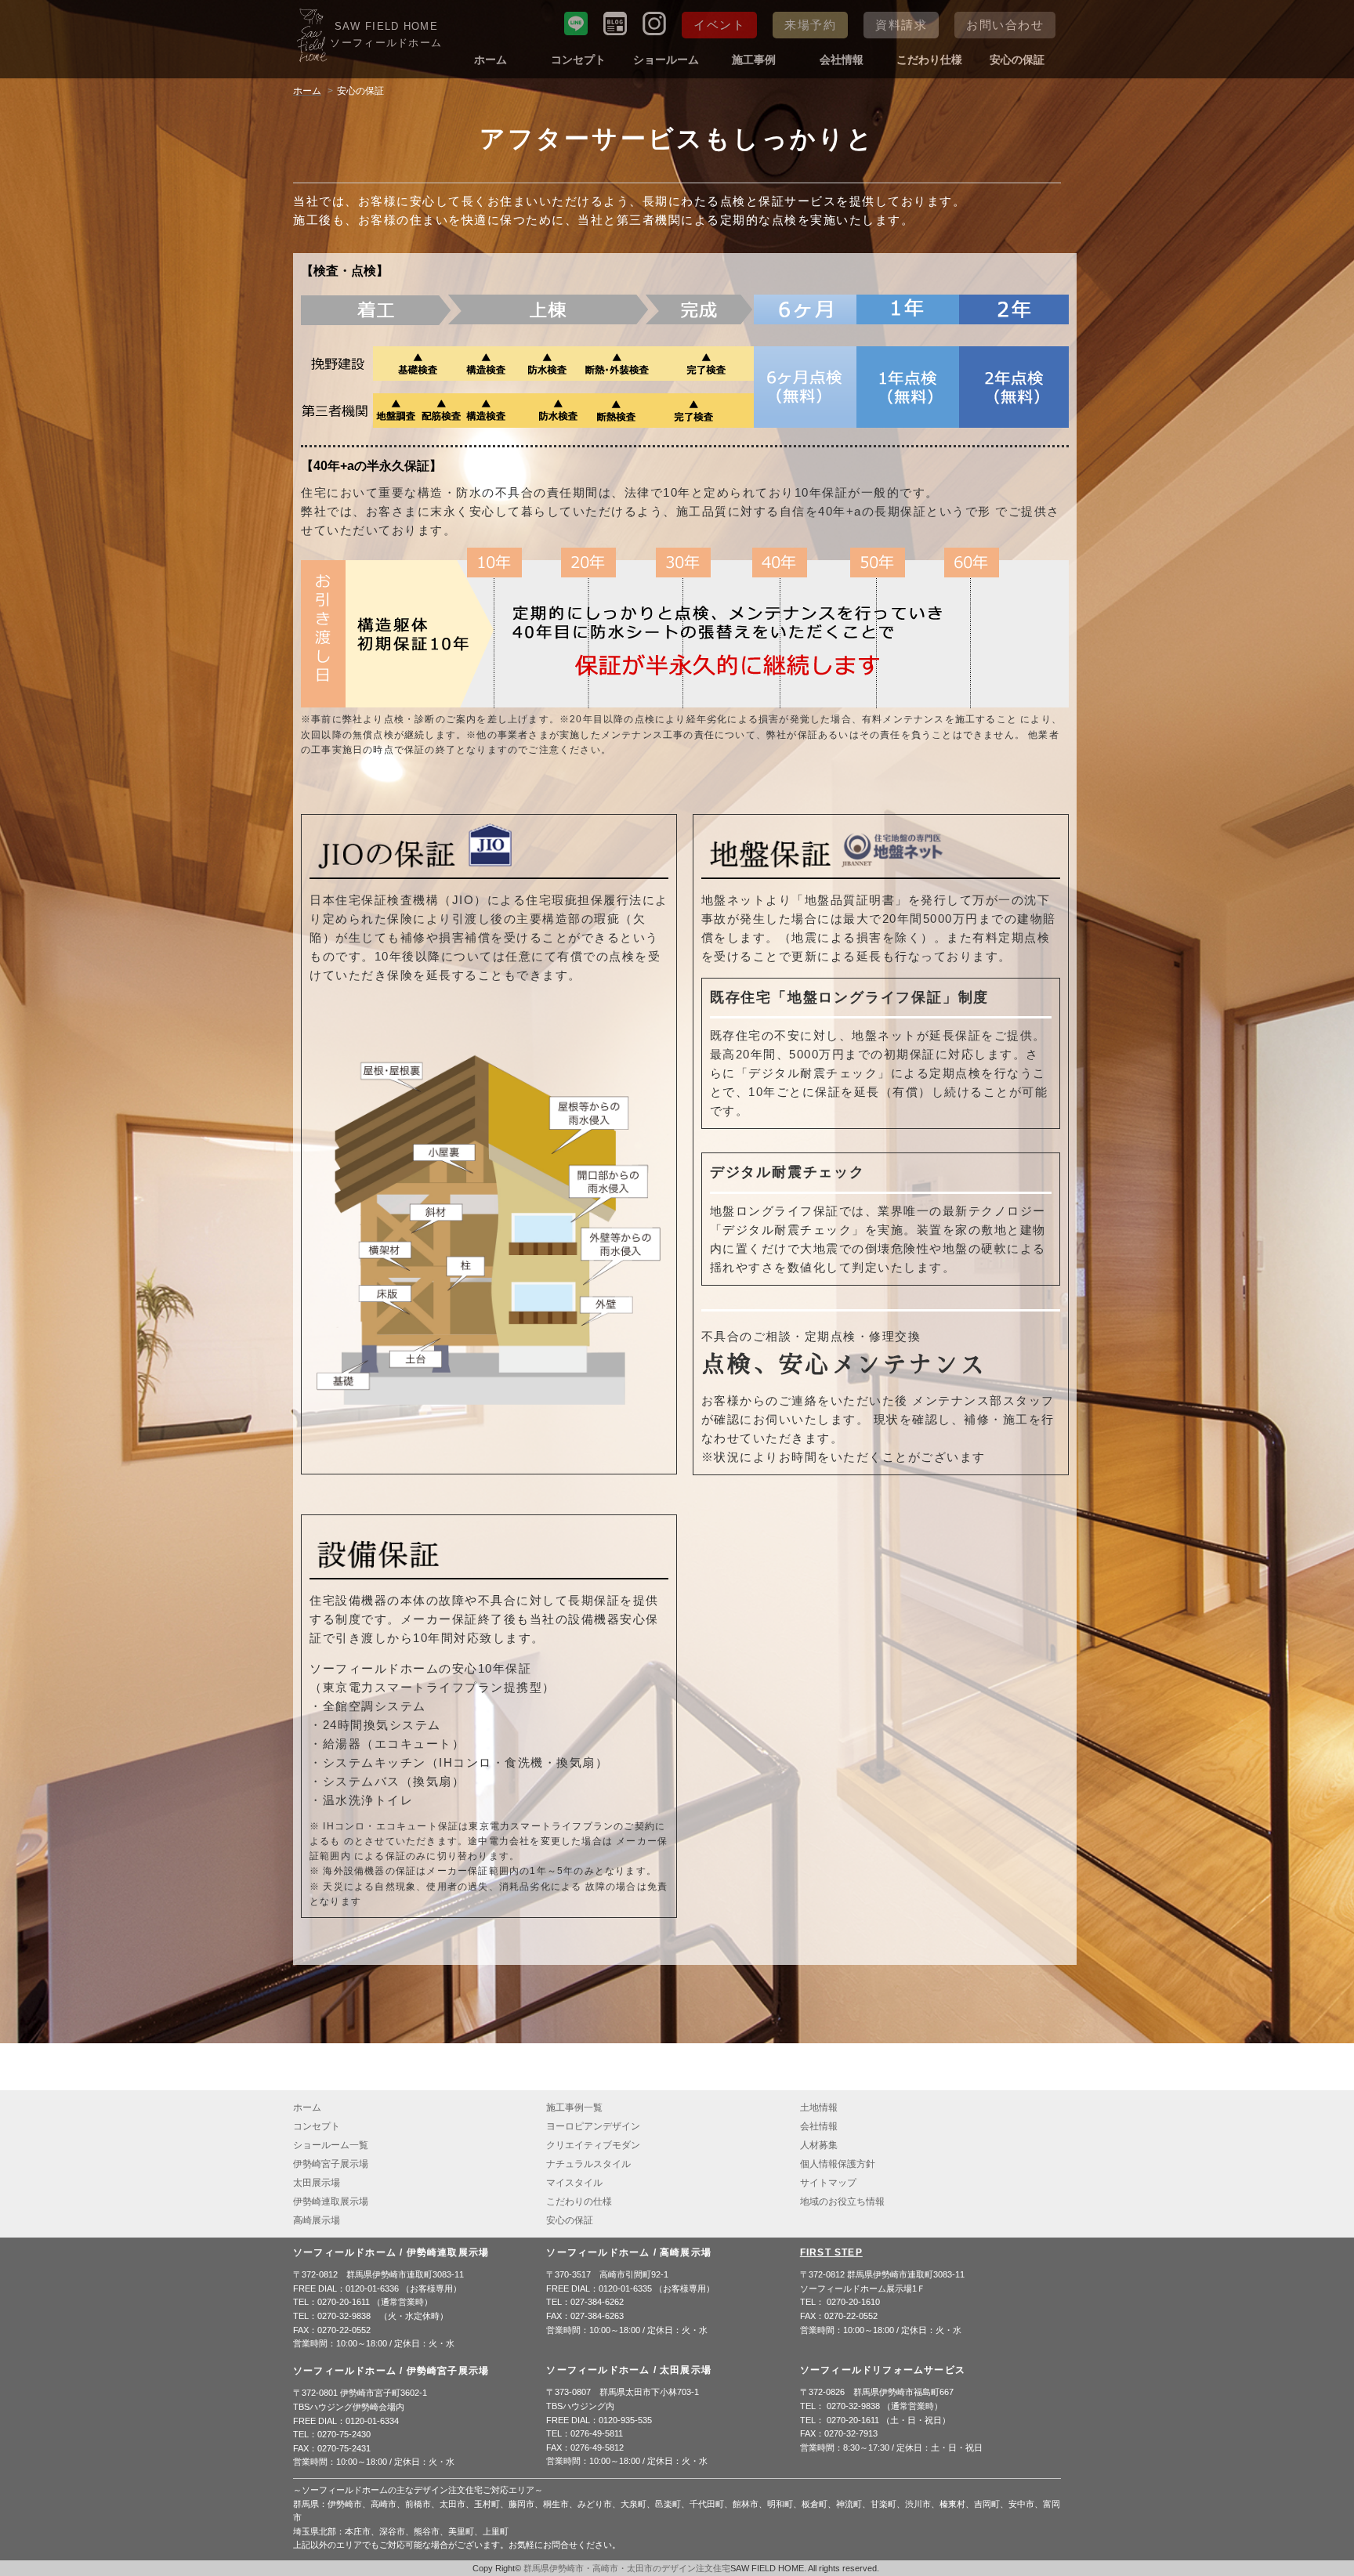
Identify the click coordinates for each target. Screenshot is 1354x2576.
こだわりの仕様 (579, 2202)
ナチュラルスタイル (588, 2164)
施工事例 (754, 60)
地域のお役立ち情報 (842, 2202)
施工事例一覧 (574, 2107)
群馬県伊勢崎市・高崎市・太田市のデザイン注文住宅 (627, 2568)
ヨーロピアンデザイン (593, 2126)
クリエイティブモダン (593, 2145)
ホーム (491, 60)
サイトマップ (828, 2183)
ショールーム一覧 (331, 2145)
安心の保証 (1017, 60)
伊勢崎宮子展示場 (331, 2164)
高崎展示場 (317, 2220)
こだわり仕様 (929, 60)
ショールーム (666, 60)
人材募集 (819, 2145)
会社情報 (842, 60)
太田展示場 (317, 2183)
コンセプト (578, 60)
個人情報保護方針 (838, 2164)
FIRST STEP (831, 2252)
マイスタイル (574, 2183)
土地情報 (819, 2107)
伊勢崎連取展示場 (331, 2202)
